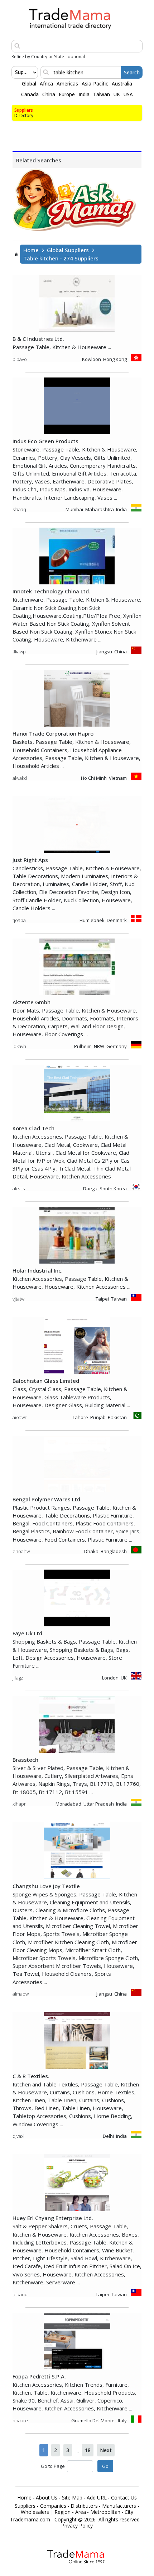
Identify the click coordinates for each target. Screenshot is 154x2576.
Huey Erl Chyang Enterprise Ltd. (53, 2218)
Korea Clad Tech (33, 1128)
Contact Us (124, 2498)
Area (81, 2512)
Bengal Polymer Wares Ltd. (47, 1499)
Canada (30, 94)
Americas (67, 84)
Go (105, 2466)
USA (128, 94)
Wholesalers (35, 2512)
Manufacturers (119, 2506)
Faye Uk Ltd (27, 1633)
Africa (46, 84)
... (77, 2450)
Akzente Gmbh (32, 1002)
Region (62, 2512)
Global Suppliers (68, 250)
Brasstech (25, 1760)
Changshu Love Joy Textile (46, 1886)
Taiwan (102, 94)
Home (31, 250)
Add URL (97, 2498)
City (129, 2512)
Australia (122, 84)
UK (117, 94)
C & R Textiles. (31, 2076)
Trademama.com (30, 2520)
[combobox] (16, 72)
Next (106, 2450)
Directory (24, 115)
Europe (67, 94)
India (84, 94)
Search (132, 72)
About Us (47, 2498)
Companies (53, 2506)
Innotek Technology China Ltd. (51, 591)
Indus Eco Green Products (45, 441)
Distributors (84, 2506)
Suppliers (24, 110)
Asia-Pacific (95, 84)
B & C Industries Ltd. (38, 339)
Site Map (72, 2498)
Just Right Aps (30, 860)
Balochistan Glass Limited (46, 1381)
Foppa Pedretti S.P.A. (39, 2376)
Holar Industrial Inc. (38, 1270)
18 (88, 2450)
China (49, 94)
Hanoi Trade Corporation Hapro (53, 733)
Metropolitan (105, 2512)
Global (29, 84)
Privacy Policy (77, 2526)
